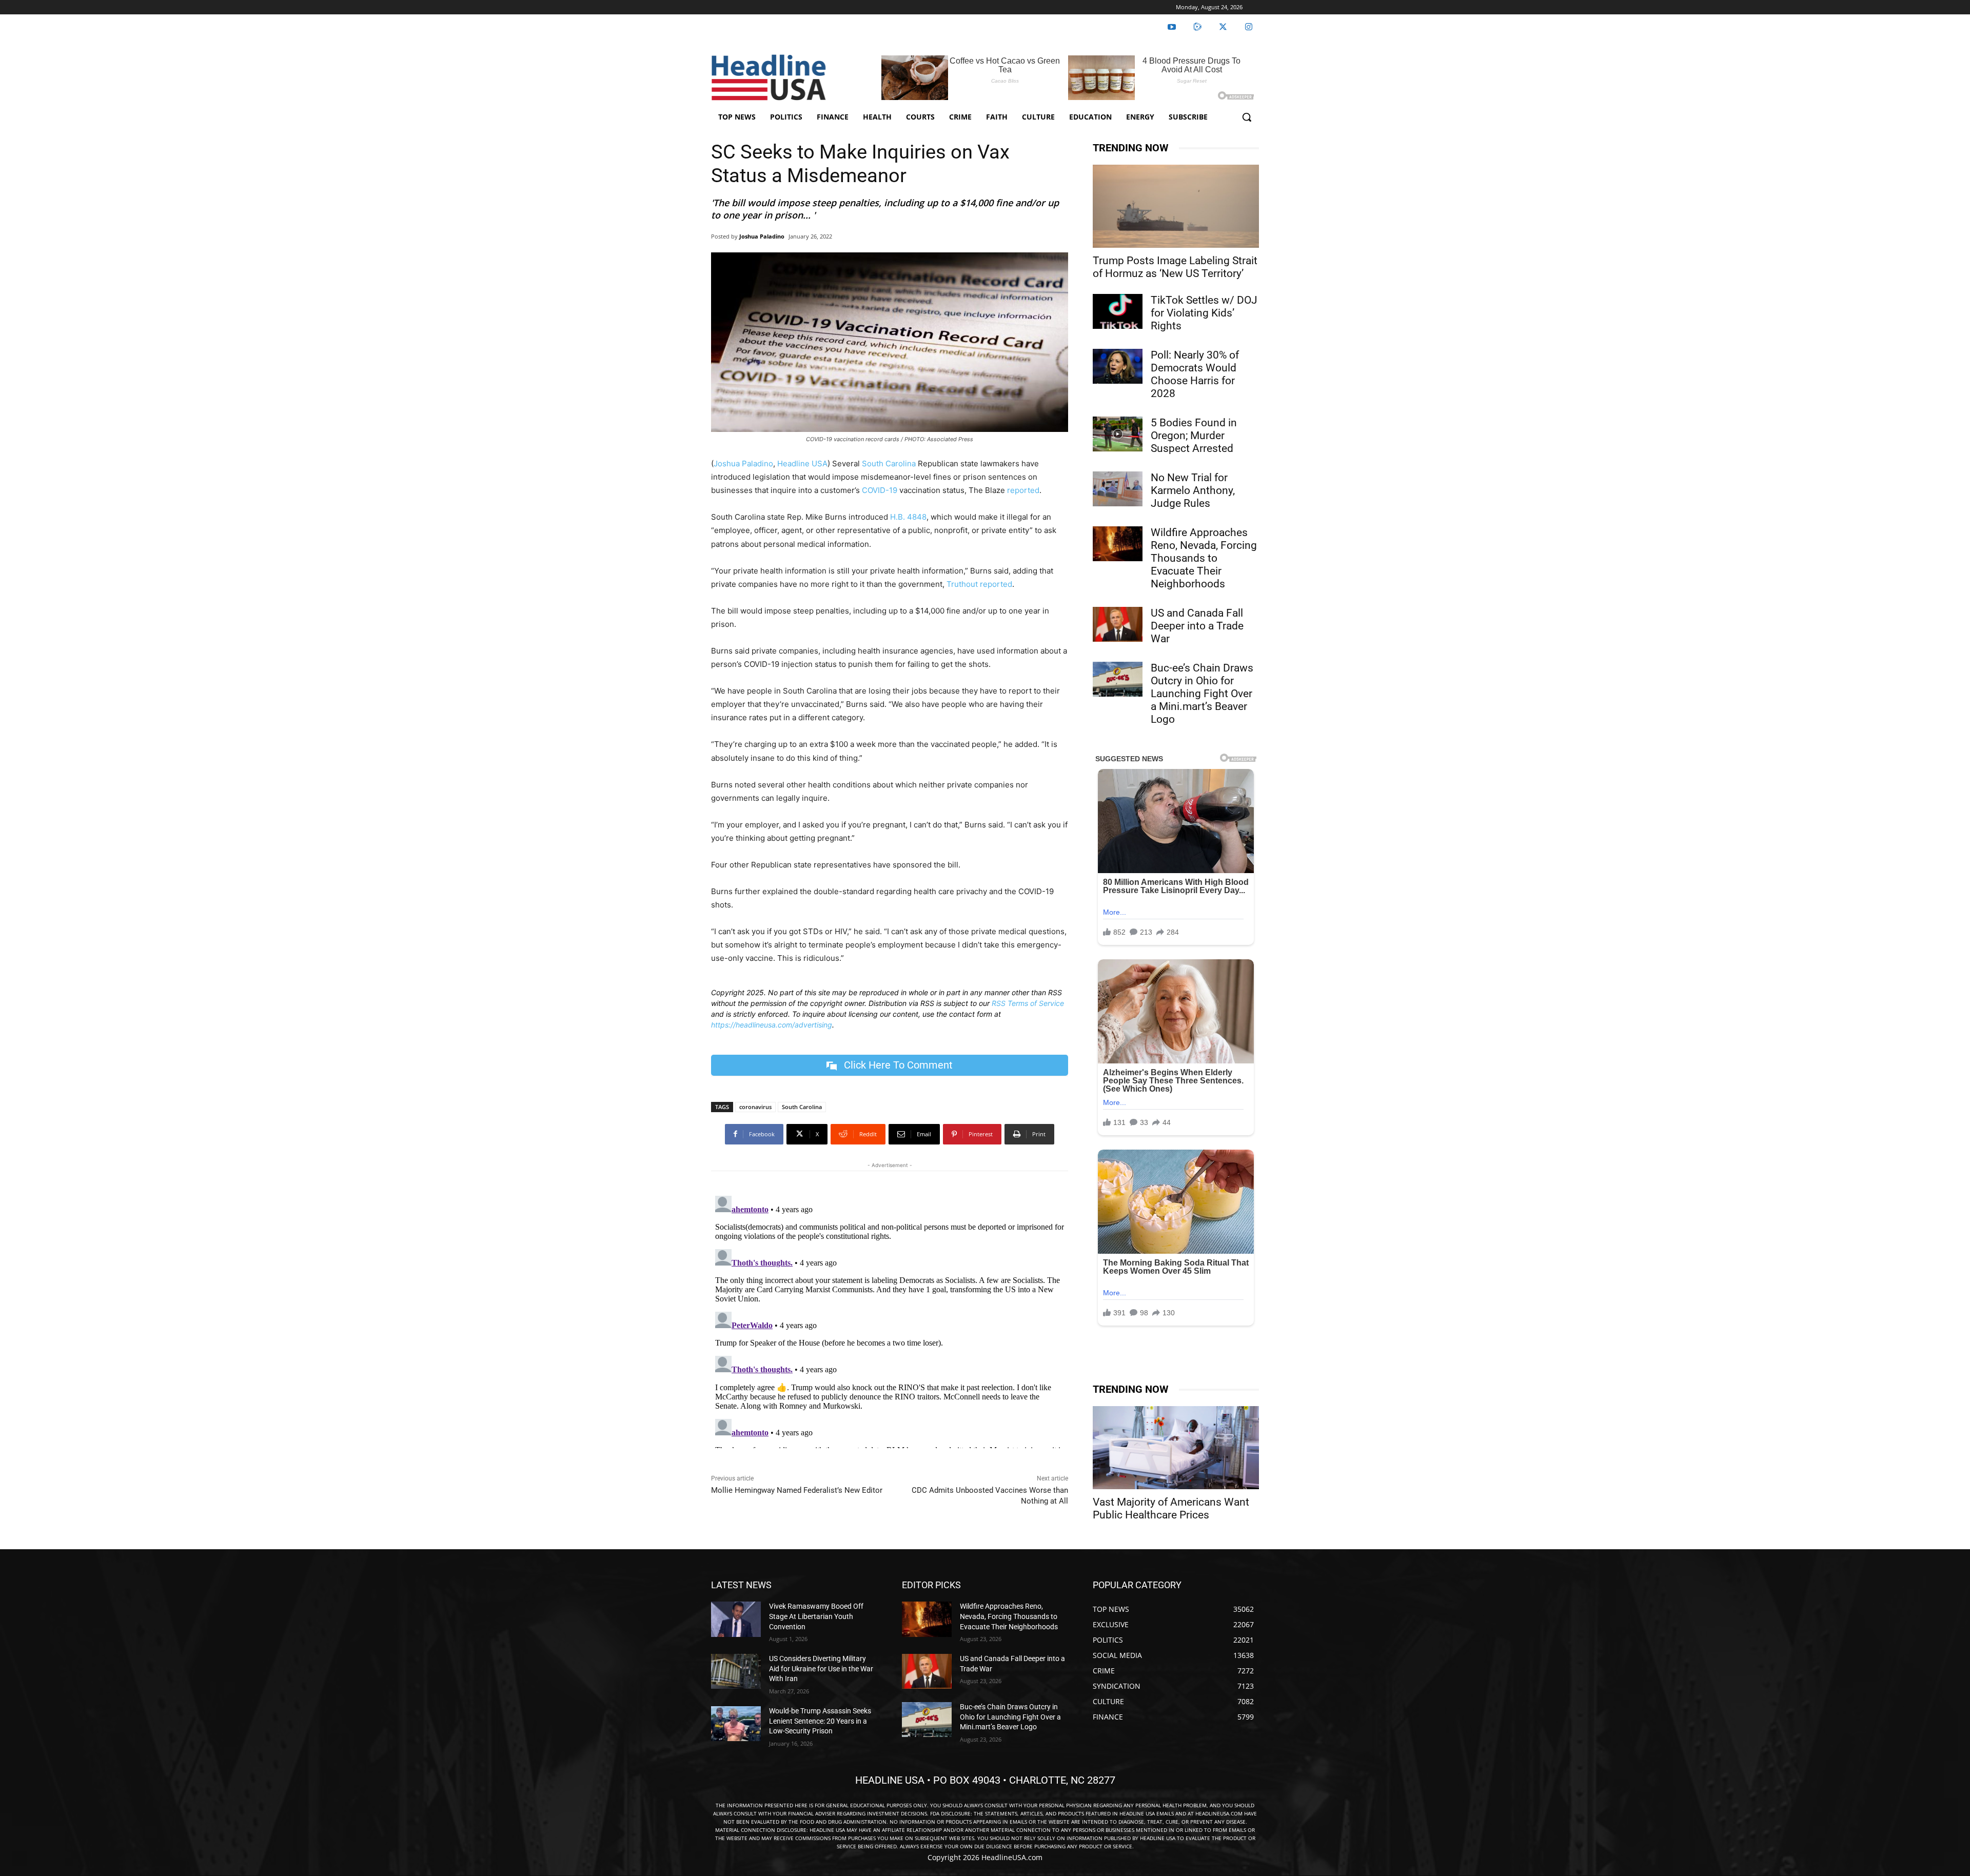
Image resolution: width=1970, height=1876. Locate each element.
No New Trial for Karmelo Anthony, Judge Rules (1193, 490)
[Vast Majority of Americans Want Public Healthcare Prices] (1176, 1448)
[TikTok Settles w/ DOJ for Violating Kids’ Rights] (1118, 311)
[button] (1247, 117)
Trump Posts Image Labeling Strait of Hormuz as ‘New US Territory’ (1175, 267)
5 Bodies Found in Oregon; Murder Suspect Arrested (1194, 436)
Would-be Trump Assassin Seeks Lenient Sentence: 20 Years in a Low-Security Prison (820, 1721)
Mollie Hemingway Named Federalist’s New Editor (797, 1490)
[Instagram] (1249, 27)
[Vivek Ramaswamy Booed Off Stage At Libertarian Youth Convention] (736, 1619)
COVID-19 (880, 490)
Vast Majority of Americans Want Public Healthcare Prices (1171, 1508)
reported (1023, 490)
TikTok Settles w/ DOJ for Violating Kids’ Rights (1204, 313)
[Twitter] (1223, 27)
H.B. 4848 (908, 517)
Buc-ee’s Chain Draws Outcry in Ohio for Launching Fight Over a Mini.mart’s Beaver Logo (1202, 694)
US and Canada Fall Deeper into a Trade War (1197, 626)
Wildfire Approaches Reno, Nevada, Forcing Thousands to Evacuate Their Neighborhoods (1204, 558)
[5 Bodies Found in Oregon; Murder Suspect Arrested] (1118, 434)
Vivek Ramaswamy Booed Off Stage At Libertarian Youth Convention (816, 1616)
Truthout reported (979, 584)
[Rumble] (1197, 27)
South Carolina (889, 463)
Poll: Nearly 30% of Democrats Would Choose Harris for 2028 (1195, 374)
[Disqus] (890, 1320)
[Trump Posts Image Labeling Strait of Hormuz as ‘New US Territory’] (1176, 206)
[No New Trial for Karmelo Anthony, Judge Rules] (1118, 489)
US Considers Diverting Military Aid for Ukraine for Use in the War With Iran (821, 1668)
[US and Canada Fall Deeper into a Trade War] (1118, 624)
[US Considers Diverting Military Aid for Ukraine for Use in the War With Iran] (736, 1671)
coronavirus (755, 1107)
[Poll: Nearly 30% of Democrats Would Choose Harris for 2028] (1118, 366)
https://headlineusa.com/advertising (772, 1025)
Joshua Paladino (762, 236)
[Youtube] (1172, 27)
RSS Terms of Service (1028, 1003)
